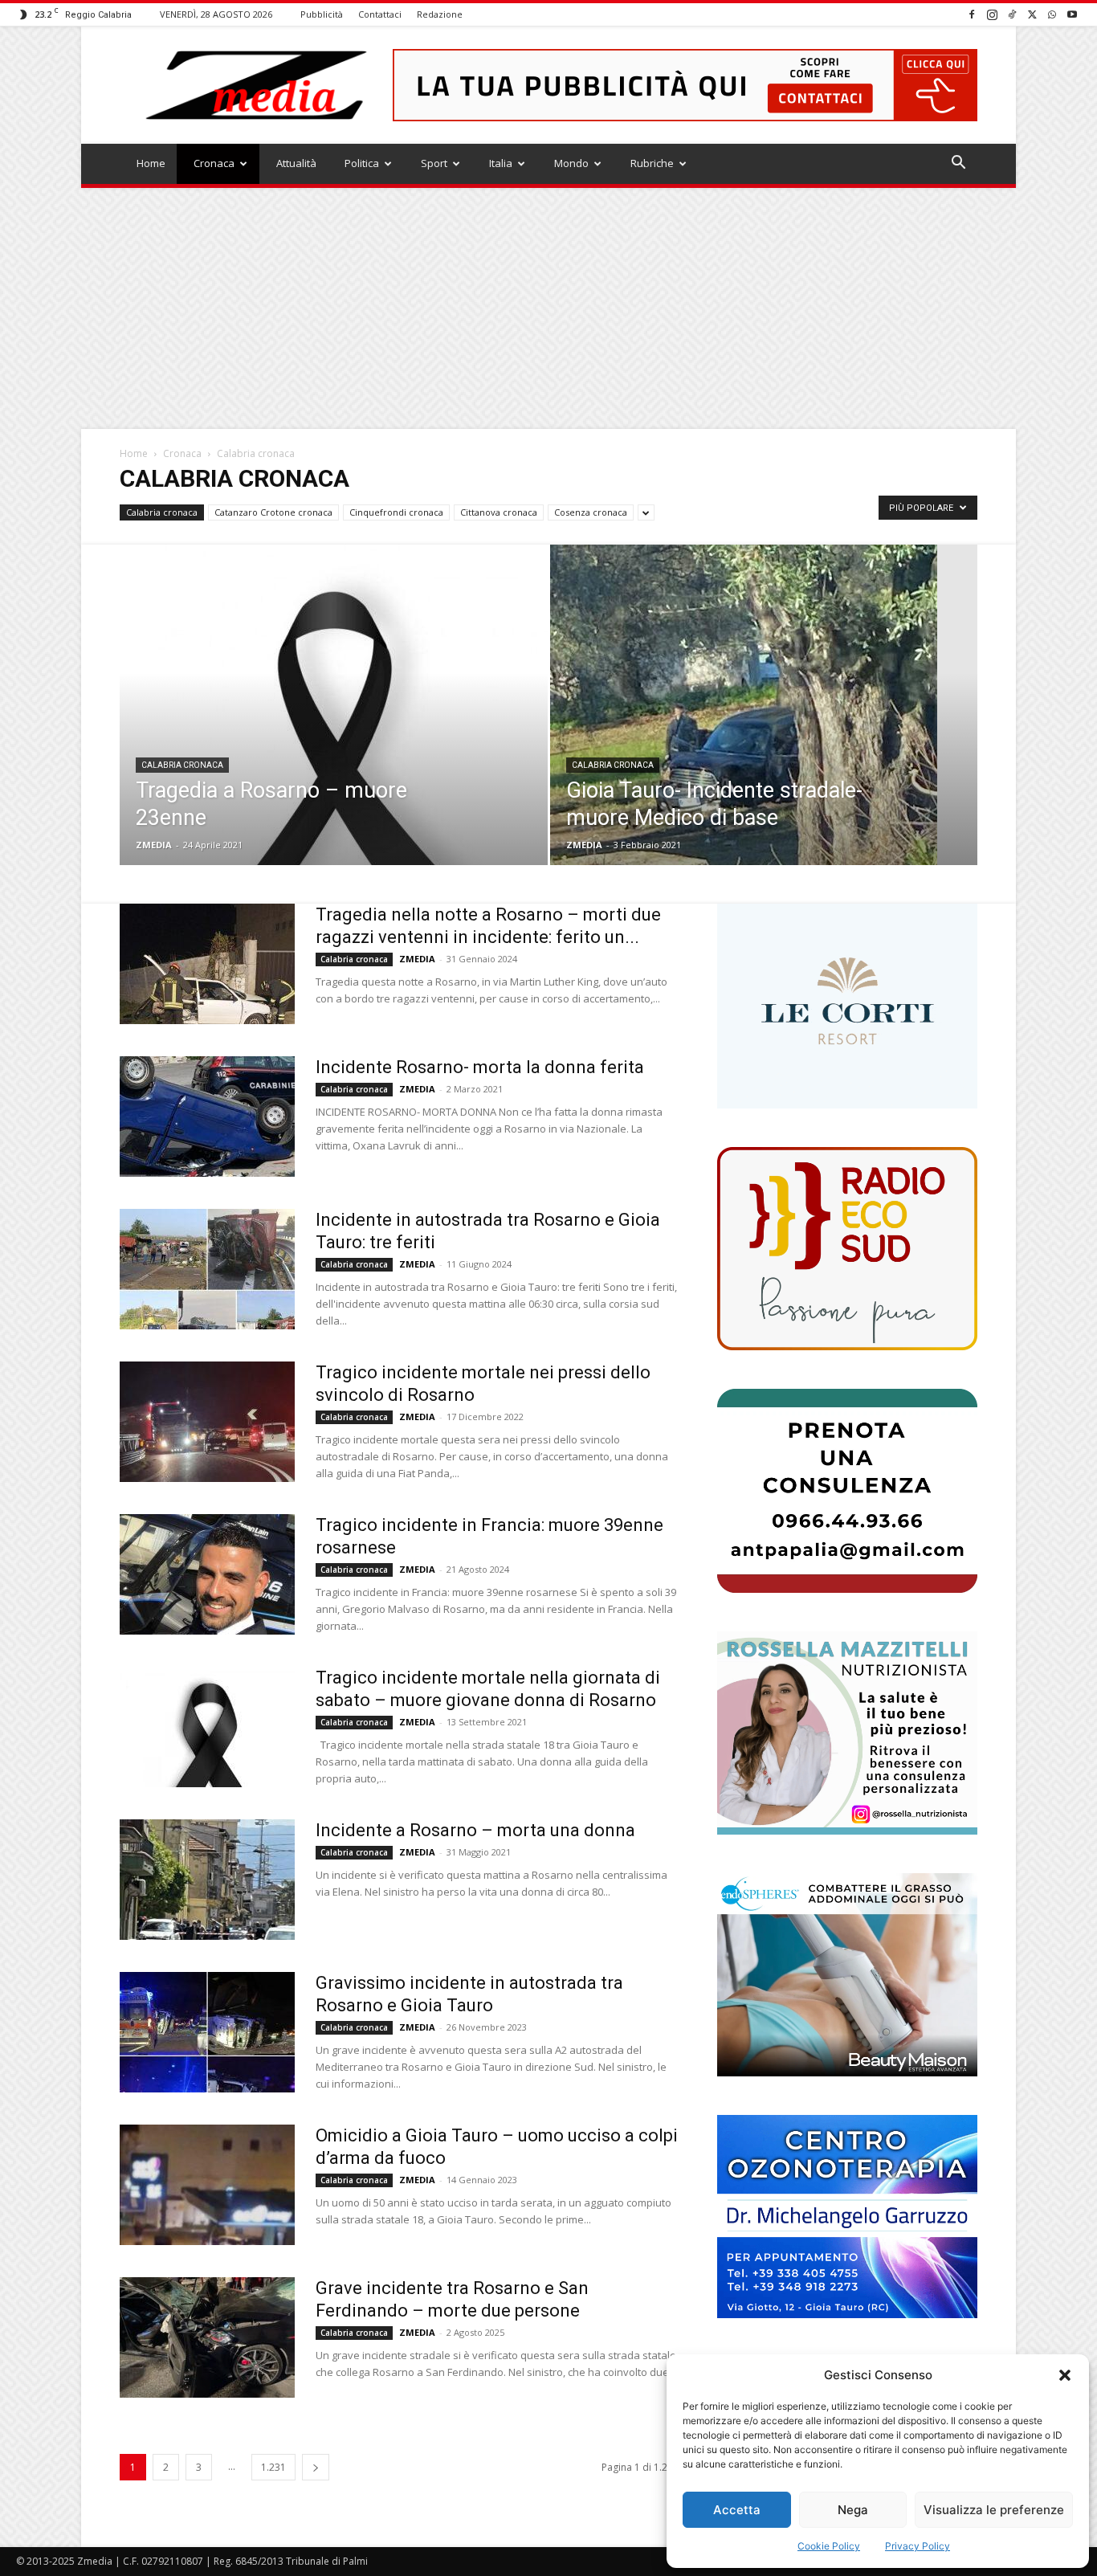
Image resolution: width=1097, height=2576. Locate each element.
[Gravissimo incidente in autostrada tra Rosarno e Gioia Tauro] (207, 2032)
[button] (1065, 2375)
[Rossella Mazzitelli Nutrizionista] (847, 1733)
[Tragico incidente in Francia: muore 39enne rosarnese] (207, 1574)
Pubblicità (322, 14)
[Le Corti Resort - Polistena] (847, 1006)
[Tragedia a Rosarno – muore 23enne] (334, 730)
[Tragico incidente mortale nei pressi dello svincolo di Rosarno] (207, 1422)
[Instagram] (992, 14)
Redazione (440, 14)
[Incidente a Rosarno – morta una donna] (207, 1880)
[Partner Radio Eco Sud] (847, 1249)
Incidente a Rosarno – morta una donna (475, 1830)
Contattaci (380, 14)
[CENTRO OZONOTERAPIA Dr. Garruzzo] (847, 2217)
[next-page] (316, 2467)
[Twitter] (1032, 14)
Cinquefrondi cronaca (396, 512)
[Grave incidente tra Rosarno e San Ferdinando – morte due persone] (207, 2337)
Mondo (571, 163)
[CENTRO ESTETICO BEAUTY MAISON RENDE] (847, 1975)
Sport (434, 163)
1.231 (273, 2467)
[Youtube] (1072, 14)
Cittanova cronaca (499, 512)
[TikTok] (1012, 14)
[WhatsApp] (1052, 14)
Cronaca (214, 163)
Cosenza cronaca (591, 512)
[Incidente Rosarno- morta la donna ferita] (207, 1117)
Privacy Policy (918, 2546)
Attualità (296, 163)
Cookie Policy (829, 2546)
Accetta (737, 2510)
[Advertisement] (548, 308)
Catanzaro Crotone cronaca (273, 512)
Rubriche (652, 163)
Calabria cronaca (162, 512)
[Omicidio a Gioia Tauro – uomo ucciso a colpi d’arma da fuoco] (207, 2185)
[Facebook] (972, 14)
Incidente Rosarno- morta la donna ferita (480, 1067)
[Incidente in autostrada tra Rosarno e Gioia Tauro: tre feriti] (207, 1269)
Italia (501, 163)
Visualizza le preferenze (994, 2510)
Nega (853, 2510)
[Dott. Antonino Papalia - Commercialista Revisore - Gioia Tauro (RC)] (847, 1490)
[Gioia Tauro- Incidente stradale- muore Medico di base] (764, 730)
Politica (362, 163)
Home (151, 163)
